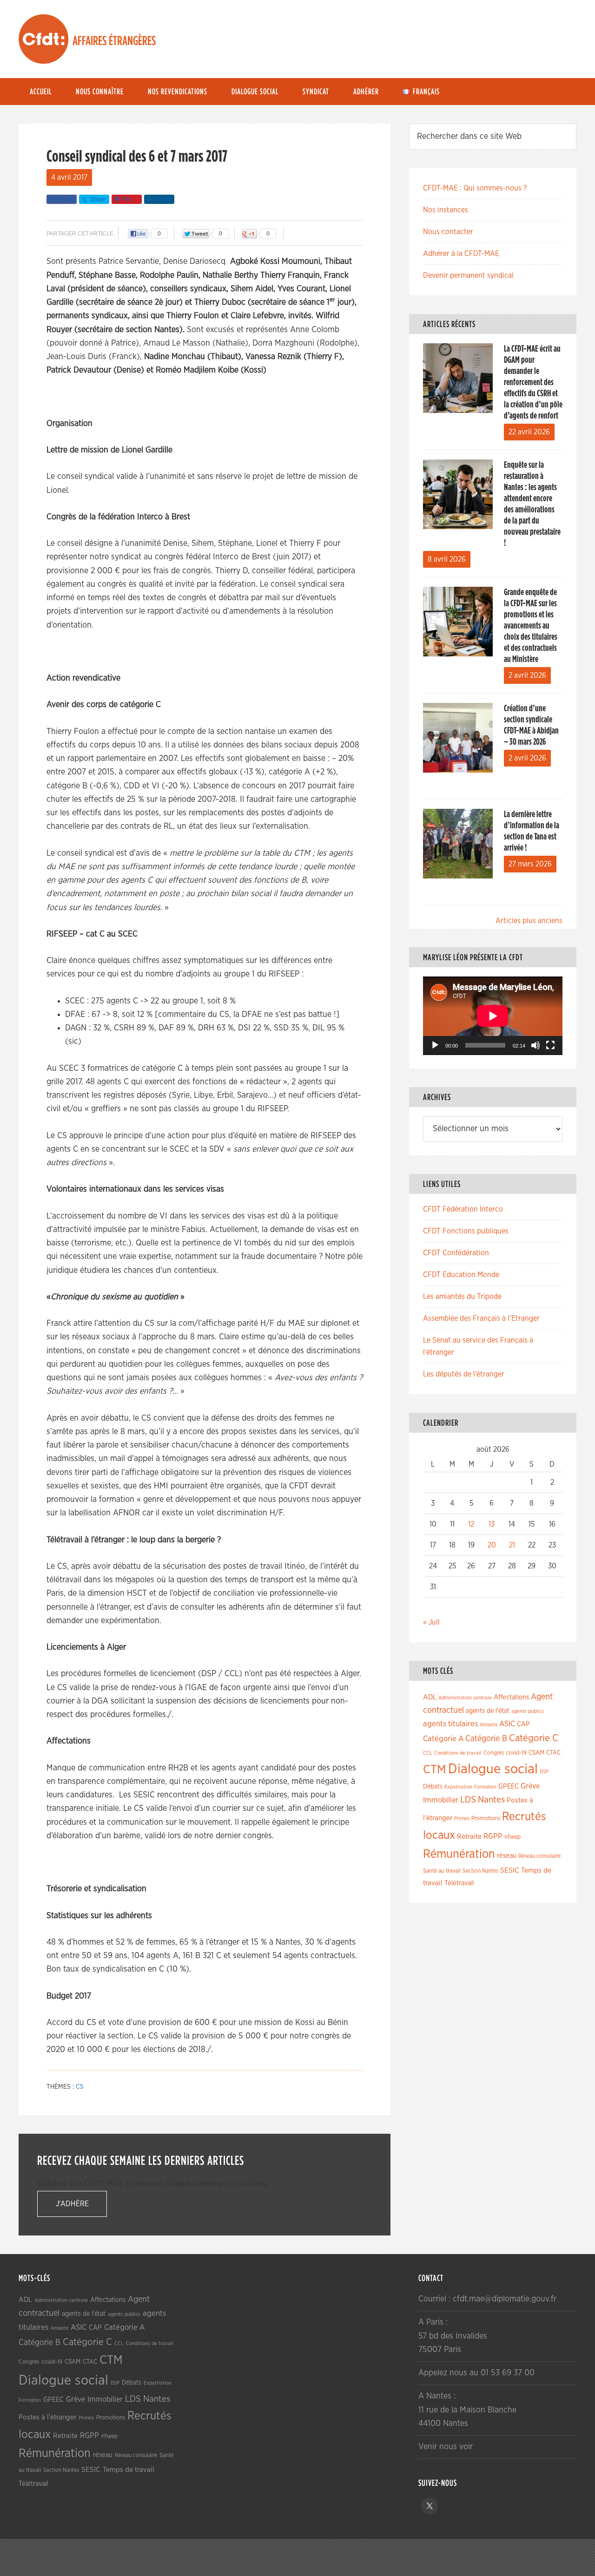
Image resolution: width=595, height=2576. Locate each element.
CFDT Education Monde (461, 1275)
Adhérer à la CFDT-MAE (461, 254)
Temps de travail (129, 2470)
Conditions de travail (458, 1753)
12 (471, 1524)
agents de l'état (488, 1711)
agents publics (528, 1711)
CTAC (553, 1753)
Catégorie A (443, 1739)
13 (492, 1524)
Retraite (469, 1837)
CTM (435, 1770)
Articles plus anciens (529, 921)
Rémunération (459, 1854)
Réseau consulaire (539, 1856)
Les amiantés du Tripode (462, 1297)
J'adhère (72, 2204)
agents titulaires (450, 1724)
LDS (468, 1800)
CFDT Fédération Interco (463, 1209)
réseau (507, 1856)
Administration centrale (465, 1698)
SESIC (510, 1870)
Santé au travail (442, 1871)
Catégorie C (534, 1738)
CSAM (536, 1753)
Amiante (489, 1725)
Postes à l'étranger (47, 2417)
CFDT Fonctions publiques (466, 1231)
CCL (428, 1753)
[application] (493, 1016)
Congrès (494, 1753)
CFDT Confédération (456, 1253)
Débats (433, 1787)
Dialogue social (493, 1769)
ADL (430, 1697)
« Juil (431, 1622)
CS (80, 2087)
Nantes (491, 1800)
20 (492, 1545)
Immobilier (441, 1800)
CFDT (44, 39)
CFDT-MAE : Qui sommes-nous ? (475, 188)
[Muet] (535, 1045)
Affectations (511, 1697)
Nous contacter (448, 232)
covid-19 (516, 1753)
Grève (530, 1786)
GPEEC (509, 1786)
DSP (544, 1772)
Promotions (486, 1819)
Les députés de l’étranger (464, 1374)
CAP (523, 1724)
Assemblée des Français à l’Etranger (481, 1318)
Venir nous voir (446, 2447)
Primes (462, 1819)
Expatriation (458, 1787)
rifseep (512, 1837)
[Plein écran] (550, 1045)
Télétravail (459, 1883)
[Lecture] (435, 1045)
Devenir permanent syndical (468, 275)
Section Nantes (480, 1871)
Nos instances (446, 210)
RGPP (493, 1836)
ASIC (507, 1724)
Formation (485, 1787)
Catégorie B (486, 1739)
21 (512, 1545)
